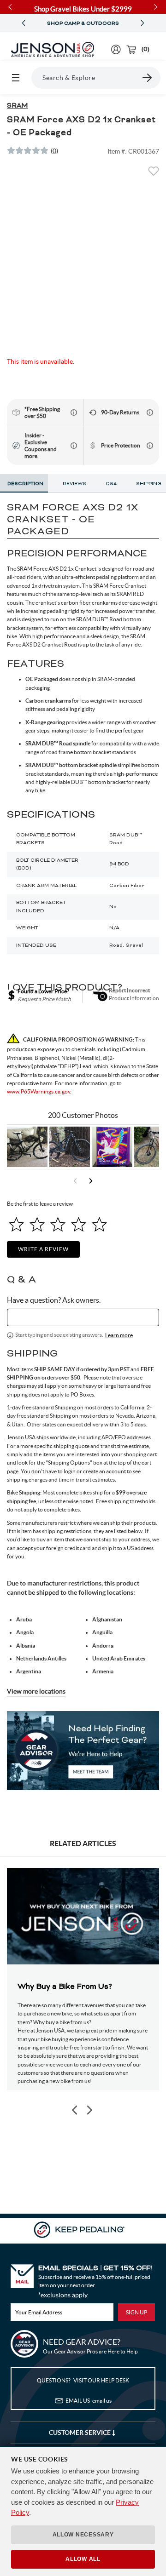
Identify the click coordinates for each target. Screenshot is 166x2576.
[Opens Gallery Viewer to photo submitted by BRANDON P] (112, 1147)
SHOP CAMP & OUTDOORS (83, 23)
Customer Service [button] (80, 2433)
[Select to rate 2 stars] (37, 1224)
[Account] (116, 49)
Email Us (89, 2401)
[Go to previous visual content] (75, 1181)
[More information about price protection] (150, 446)
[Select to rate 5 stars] (99, 1224)
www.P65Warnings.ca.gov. (39, 1091)
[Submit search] (148, 78)
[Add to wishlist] (154, 174)
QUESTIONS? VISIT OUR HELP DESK (83, 2380)
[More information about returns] (150, 412)
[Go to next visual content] (91, 1181)
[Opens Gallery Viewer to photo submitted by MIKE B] (70, 1147)
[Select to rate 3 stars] (58, 1224)
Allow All (83, 2559)
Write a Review (43, 1249)
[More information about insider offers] (74, 446)
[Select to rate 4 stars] (79, 1224)
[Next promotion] (142, 23)
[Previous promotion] (24, 23)
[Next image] (89, 2110)
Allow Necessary (83, 2535)
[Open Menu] (16, 78)
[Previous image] (75, 2110)
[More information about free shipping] (74, 412)
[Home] (53, 50)
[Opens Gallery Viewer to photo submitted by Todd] (27, 1147)
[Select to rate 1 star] (16, 1224)
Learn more (119, 1335)
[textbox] (83, 1317)
